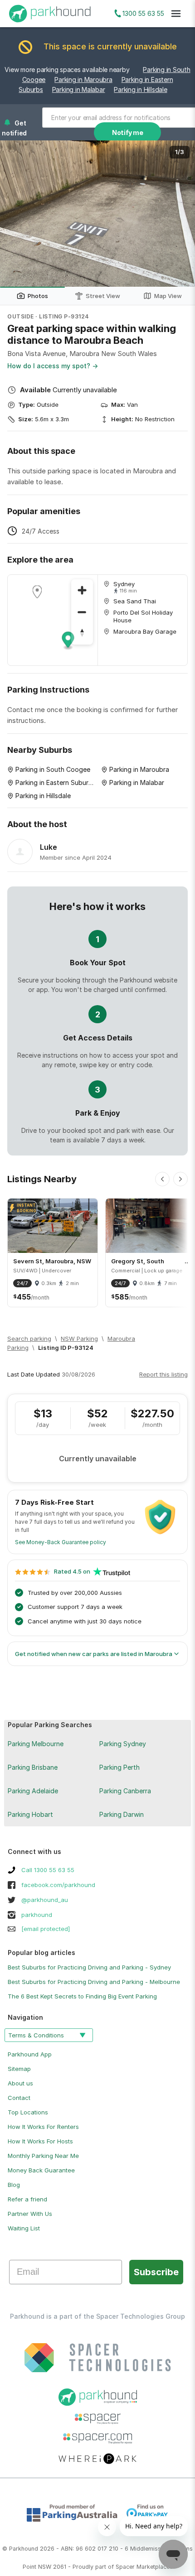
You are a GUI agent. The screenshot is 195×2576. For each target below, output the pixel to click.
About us (20, 2083)
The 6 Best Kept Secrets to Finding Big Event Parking (82, 1996)
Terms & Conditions (36, 2035)
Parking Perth (119, 1767)
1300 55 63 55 (143, 13)
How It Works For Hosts (40, 2141)
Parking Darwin (122, 1814)
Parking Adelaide (33, 1791)
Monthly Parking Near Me (43, 2156)
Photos (38, 296)
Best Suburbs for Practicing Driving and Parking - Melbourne (94, 1982)
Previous (16, 214)
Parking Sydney (123, 1744)
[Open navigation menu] (176, 14)
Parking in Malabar (79, 89)
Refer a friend (27, 2199)
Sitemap (19, 2069)
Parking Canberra (125, 1791)
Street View (103, 296)
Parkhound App (30, 2054)
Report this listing (163, 1374)
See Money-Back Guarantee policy (61, 1542)
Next (179, 214)
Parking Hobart (30, 1814)
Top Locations (28, 2112)
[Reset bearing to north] (82, 634)
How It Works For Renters (43, 2127)
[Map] (53, 620)
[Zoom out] (82, 612)
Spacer (125, 2567)
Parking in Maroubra (83, 79)
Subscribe (156, 2272)
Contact (19, 2098)
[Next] (180, 1179)
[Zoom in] (82, 590)
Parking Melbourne (36, 1744)
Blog (14, 2185)
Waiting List (24, 2228)
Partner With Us (30, 2214)
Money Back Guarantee (41, 2170)
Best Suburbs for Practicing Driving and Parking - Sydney (89, 1967)
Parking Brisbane (33, 1767)
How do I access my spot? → (53, 366)
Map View (168, 296)
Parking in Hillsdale (140, 89)
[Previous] (162, 1179)
